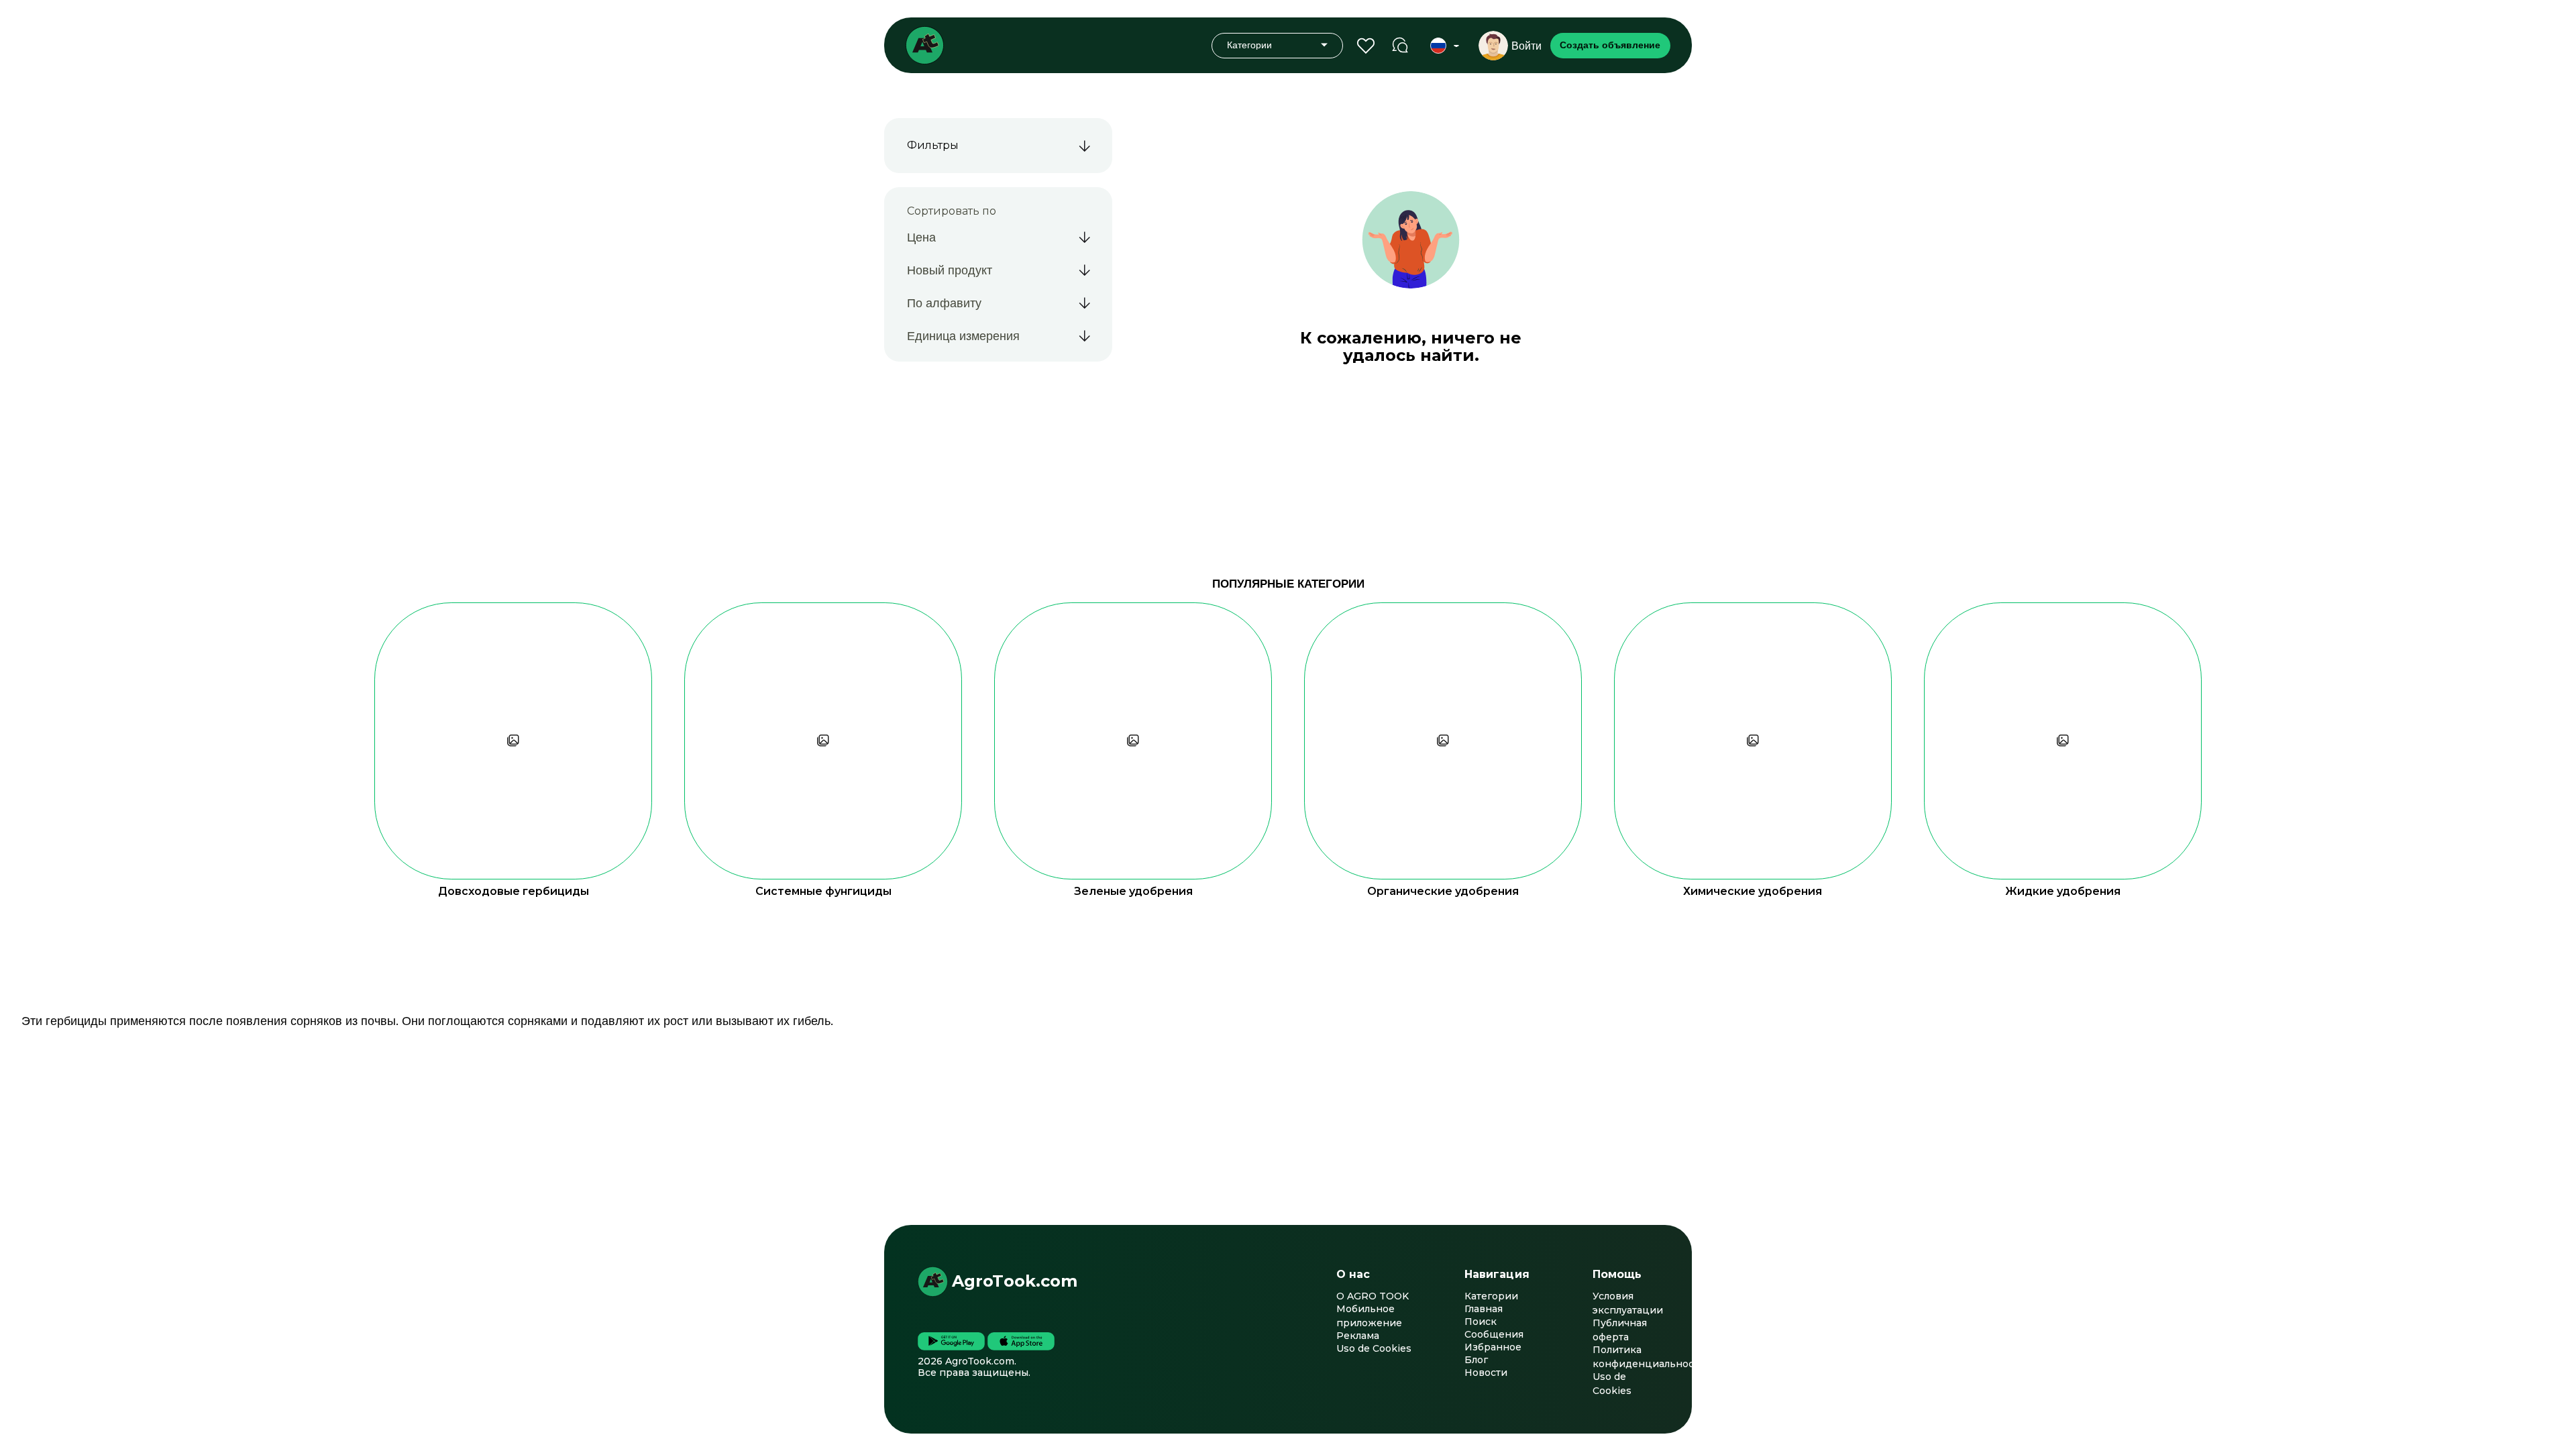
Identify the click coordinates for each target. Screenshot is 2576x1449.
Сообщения (1494, 1334)
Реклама (1358, 1336)
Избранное (1493, 1347)
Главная (1484, 1309)
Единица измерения (963, 335)
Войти (1526, 46)
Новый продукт (950, 270)
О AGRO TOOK (1373, 1296)
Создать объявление (1610, 45)
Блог (1476, 1360)
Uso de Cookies (1374, 1348)
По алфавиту (944, 303)
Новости (1486, 1373)
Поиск (1481, 1322)
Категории (1491, 1296)
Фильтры (933, 145)
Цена (921, 237)
